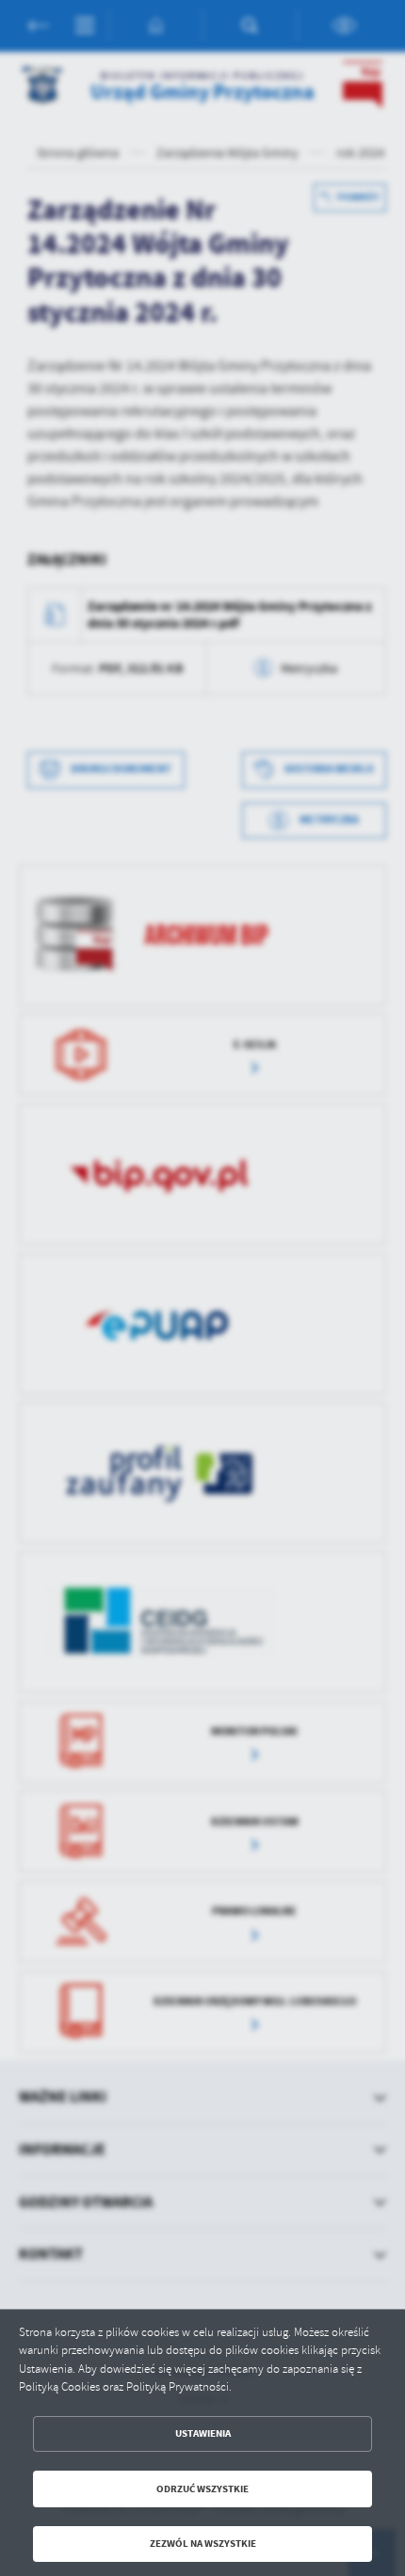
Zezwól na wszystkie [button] (203, 2544)
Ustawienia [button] (203, 2433)
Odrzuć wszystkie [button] (202, 2489)
